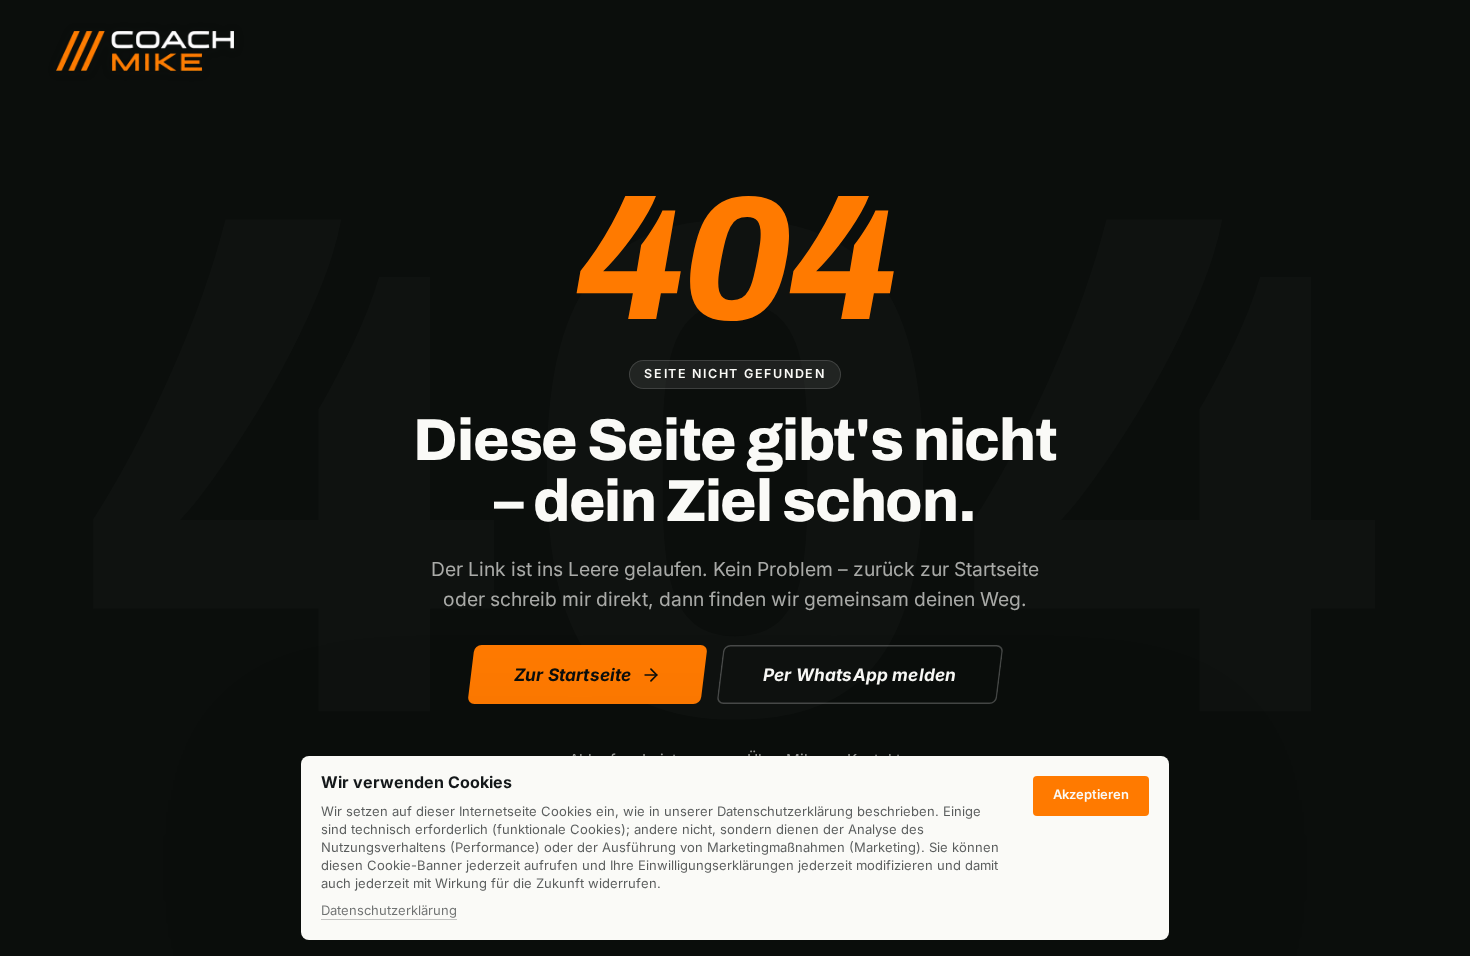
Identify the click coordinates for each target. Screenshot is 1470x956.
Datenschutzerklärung (389, 911)
